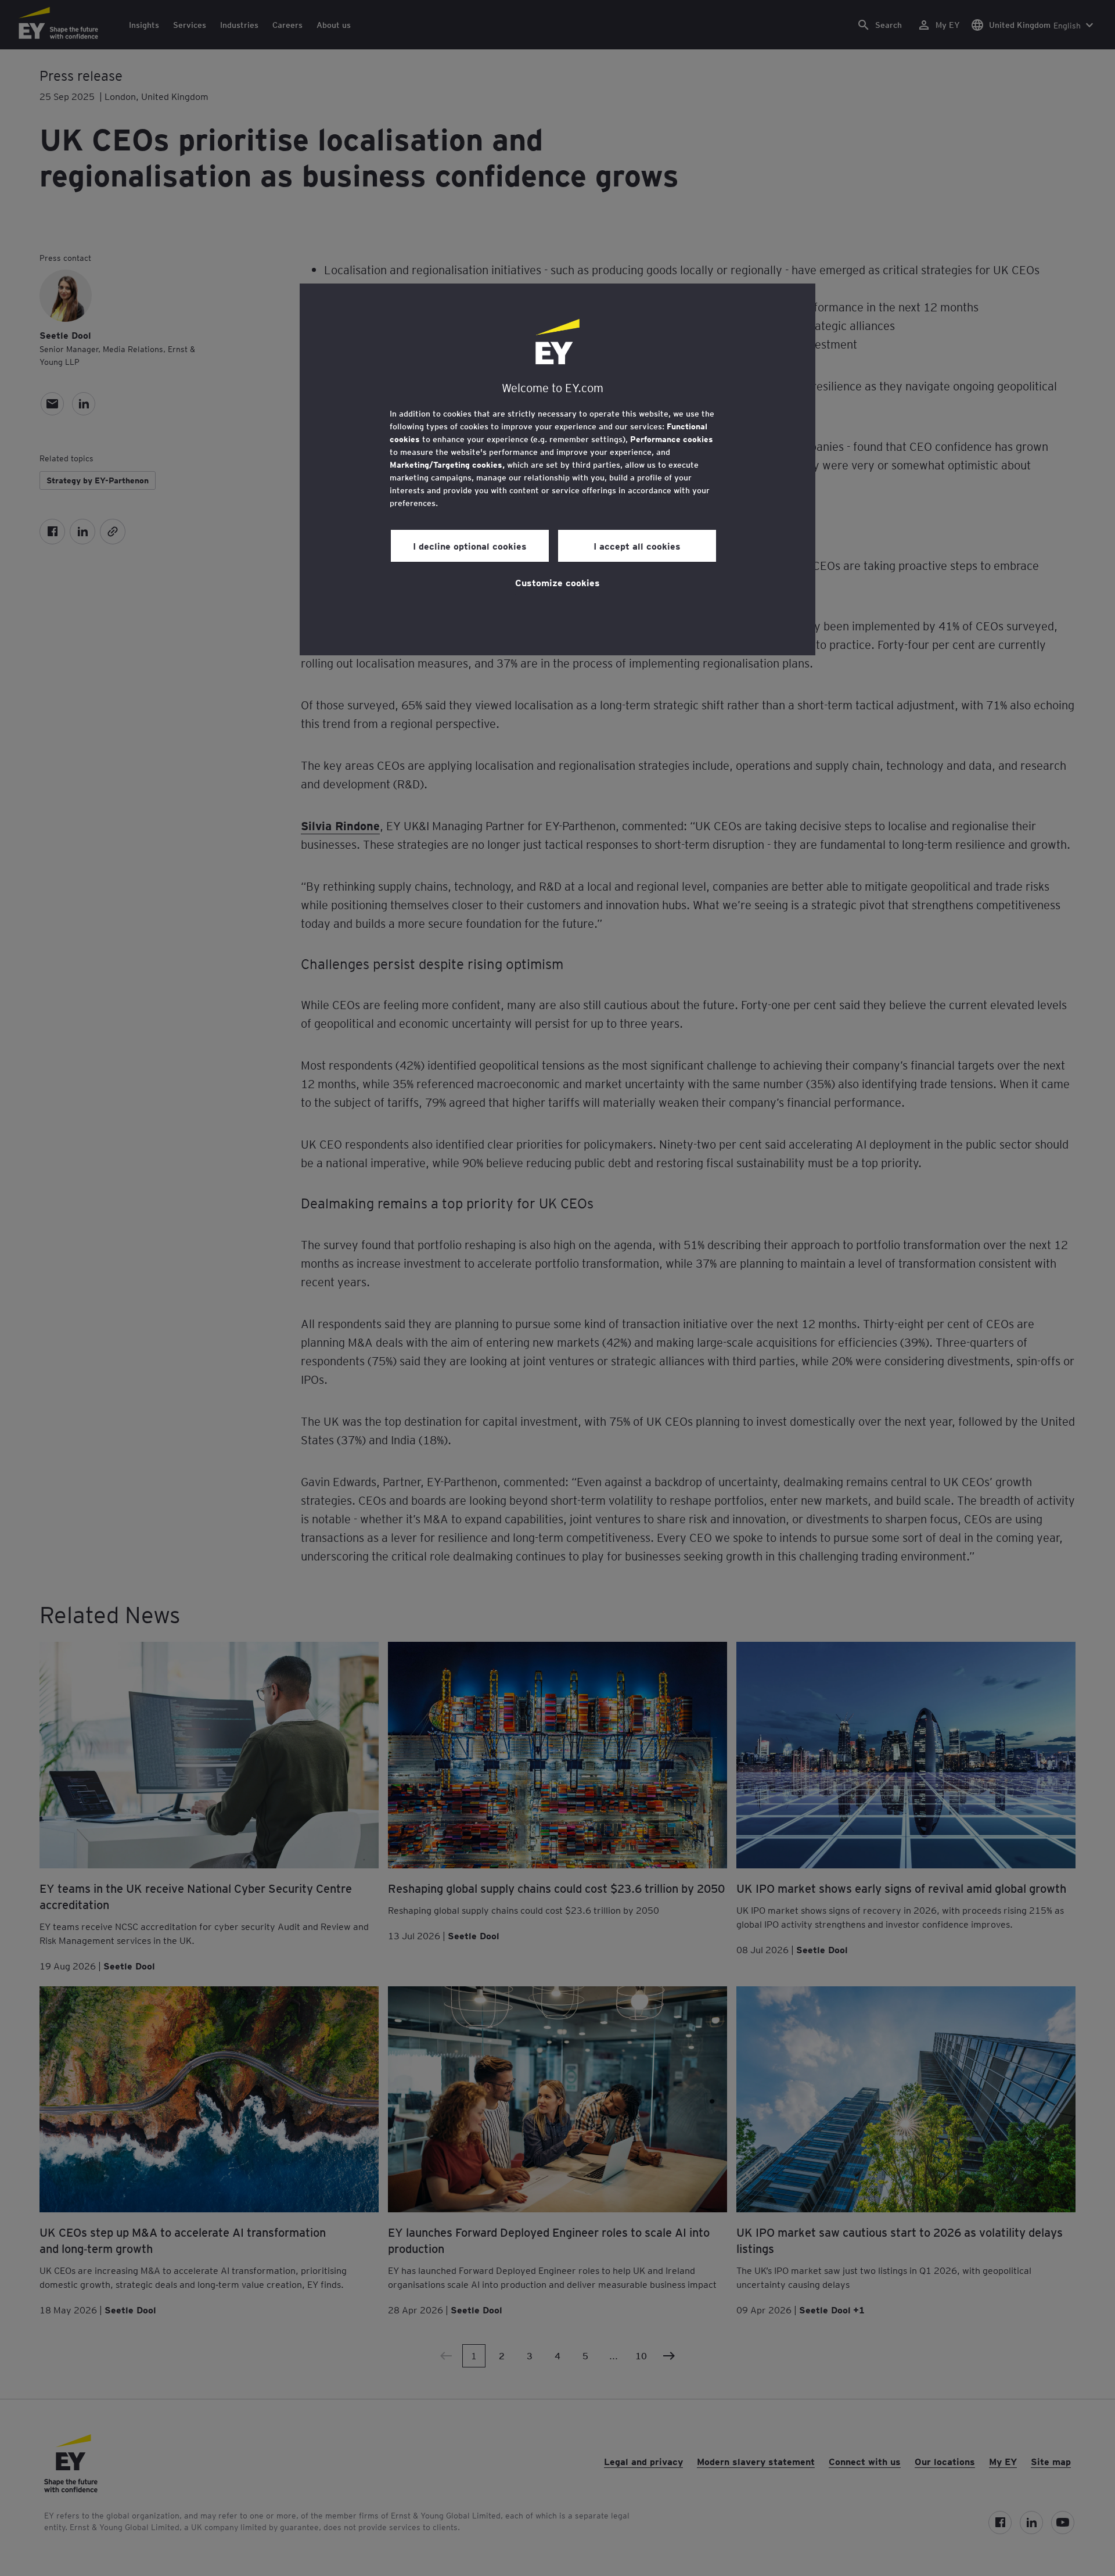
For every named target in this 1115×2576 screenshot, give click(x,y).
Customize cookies (557, 582)
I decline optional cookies (470, 546)
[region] (557, 469)
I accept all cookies (637, 546)
